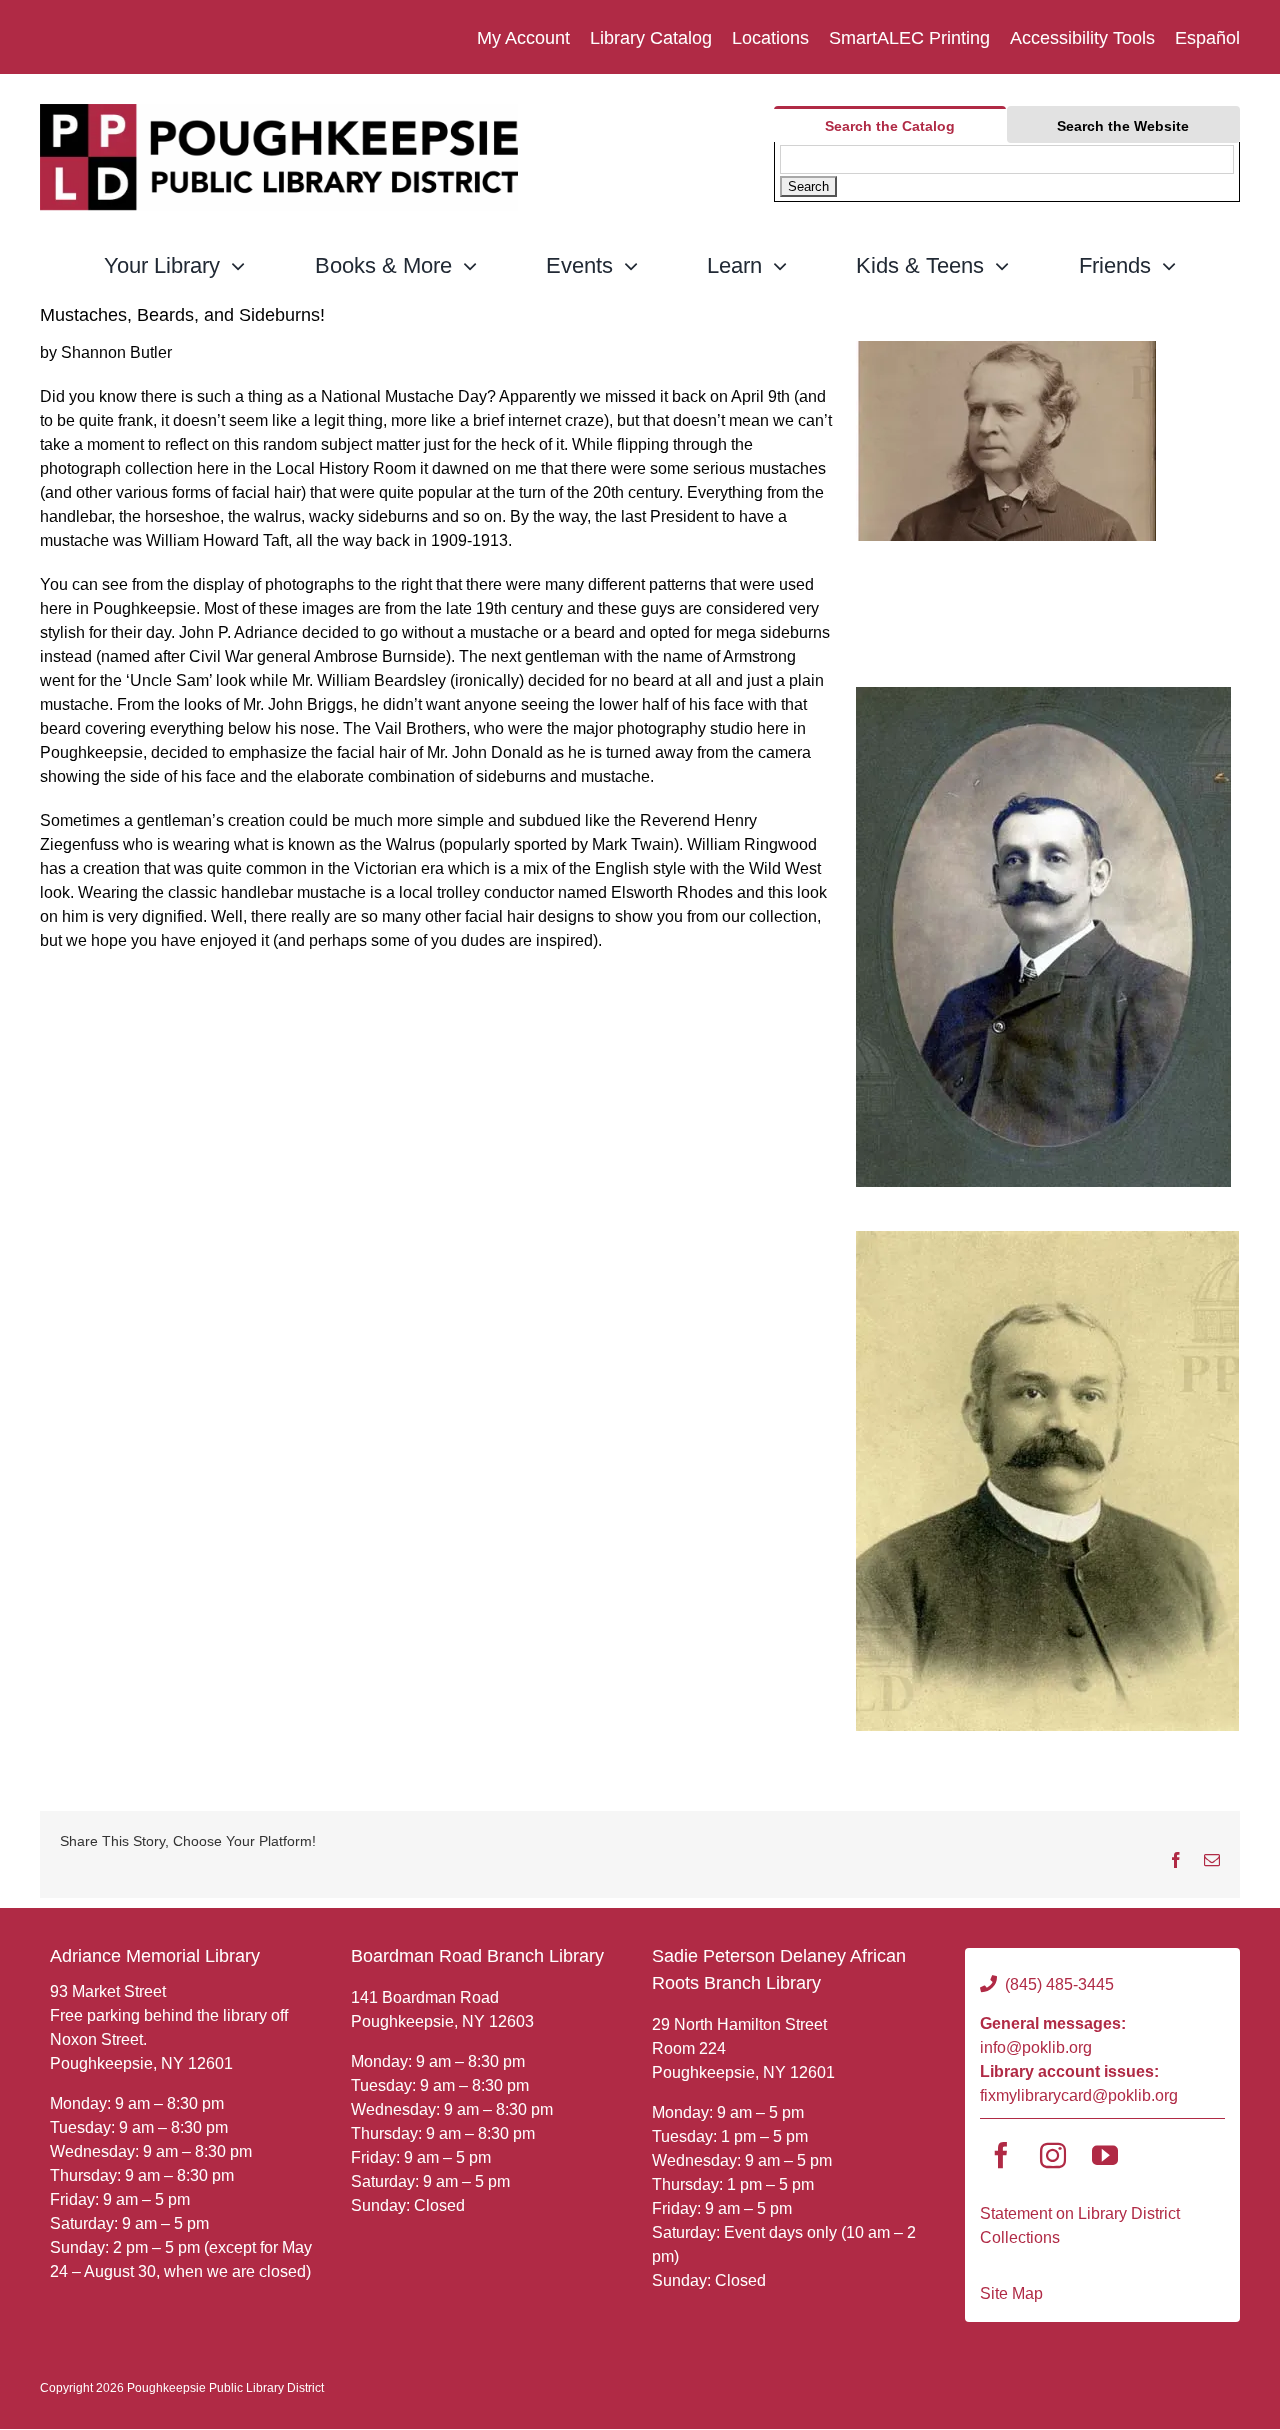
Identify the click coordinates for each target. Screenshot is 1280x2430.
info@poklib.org (1036, 2047)
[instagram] (1053, 2155)
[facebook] (1001, 2155)
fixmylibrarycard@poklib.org (1079, 2095)
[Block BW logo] (279, 111)
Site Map (1011, 2293)
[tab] (889, 124)
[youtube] (1105, 2155)
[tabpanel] (1007, 172)
